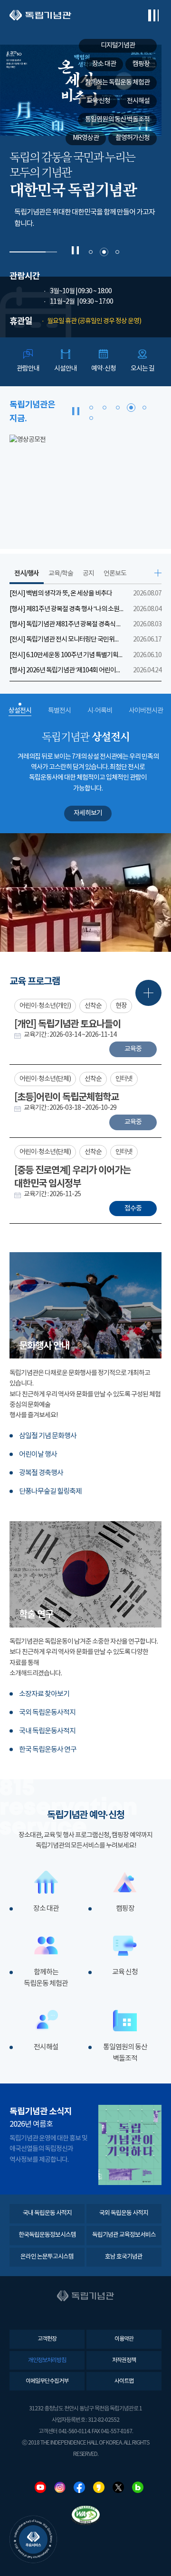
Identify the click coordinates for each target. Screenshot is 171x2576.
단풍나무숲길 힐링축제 (50, 1492)
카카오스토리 (99, 2487)
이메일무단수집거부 (47, 2381)
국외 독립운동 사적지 (124, 2213)
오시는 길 (142, 369)
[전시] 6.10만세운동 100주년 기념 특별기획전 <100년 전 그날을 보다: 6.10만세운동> (66, 655)
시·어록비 (100, 711)
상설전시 (20, 711)
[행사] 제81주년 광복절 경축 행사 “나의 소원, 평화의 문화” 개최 (66, 609)
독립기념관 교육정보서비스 (124, 2235)
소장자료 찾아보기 (44, 1694)
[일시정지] (75, 250)
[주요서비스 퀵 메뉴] (33, 2539)
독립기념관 (40, 15)
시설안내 (66, 369)
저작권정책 (124, 2360)
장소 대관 (46, 1909)
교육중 (133, 1049)
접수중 (133, 1209)
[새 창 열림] (85, 486)
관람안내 (28, 369)
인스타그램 (60, 2487)
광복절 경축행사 (41, 1473)
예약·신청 (104, 369)
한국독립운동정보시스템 (47, 2235)
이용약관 (124, 2339)
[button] (91, 252)
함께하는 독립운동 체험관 (46, 1978)
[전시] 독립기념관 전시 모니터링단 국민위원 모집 (66, 640)
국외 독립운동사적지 (47, 1713)
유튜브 (40, 2487)
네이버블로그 (138, 2487)
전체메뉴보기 (153, 15)
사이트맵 (124, 2381)
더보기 (158, 573)
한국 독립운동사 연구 (48, 1750)
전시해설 (46, 2047)
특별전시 (59, 711)
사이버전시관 (146, 711)
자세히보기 (88, 813)
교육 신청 (125, 1972)
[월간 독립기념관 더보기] (130, 2145)
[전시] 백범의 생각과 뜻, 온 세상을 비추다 (61, 594)
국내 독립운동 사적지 (47, 2213)
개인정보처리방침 (47, 2360)
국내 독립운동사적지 (47, 1731)
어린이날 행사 (38, 1455)
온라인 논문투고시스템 (47, 2257)
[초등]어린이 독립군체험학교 (66, 1097)
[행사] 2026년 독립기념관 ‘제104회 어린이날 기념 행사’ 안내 (66, 670)
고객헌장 (47, 2339)
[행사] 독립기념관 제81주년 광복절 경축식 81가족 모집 (66, 624)
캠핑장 (125, 1909)
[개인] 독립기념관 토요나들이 (67, 1024)
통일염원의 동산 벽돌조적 (125, 2053)
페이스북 (79, 2487)
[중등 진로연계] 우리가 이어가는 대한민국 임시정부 (72, 1177)
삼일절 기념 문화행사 (48, 1436)
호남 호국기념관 (124, 2257)
